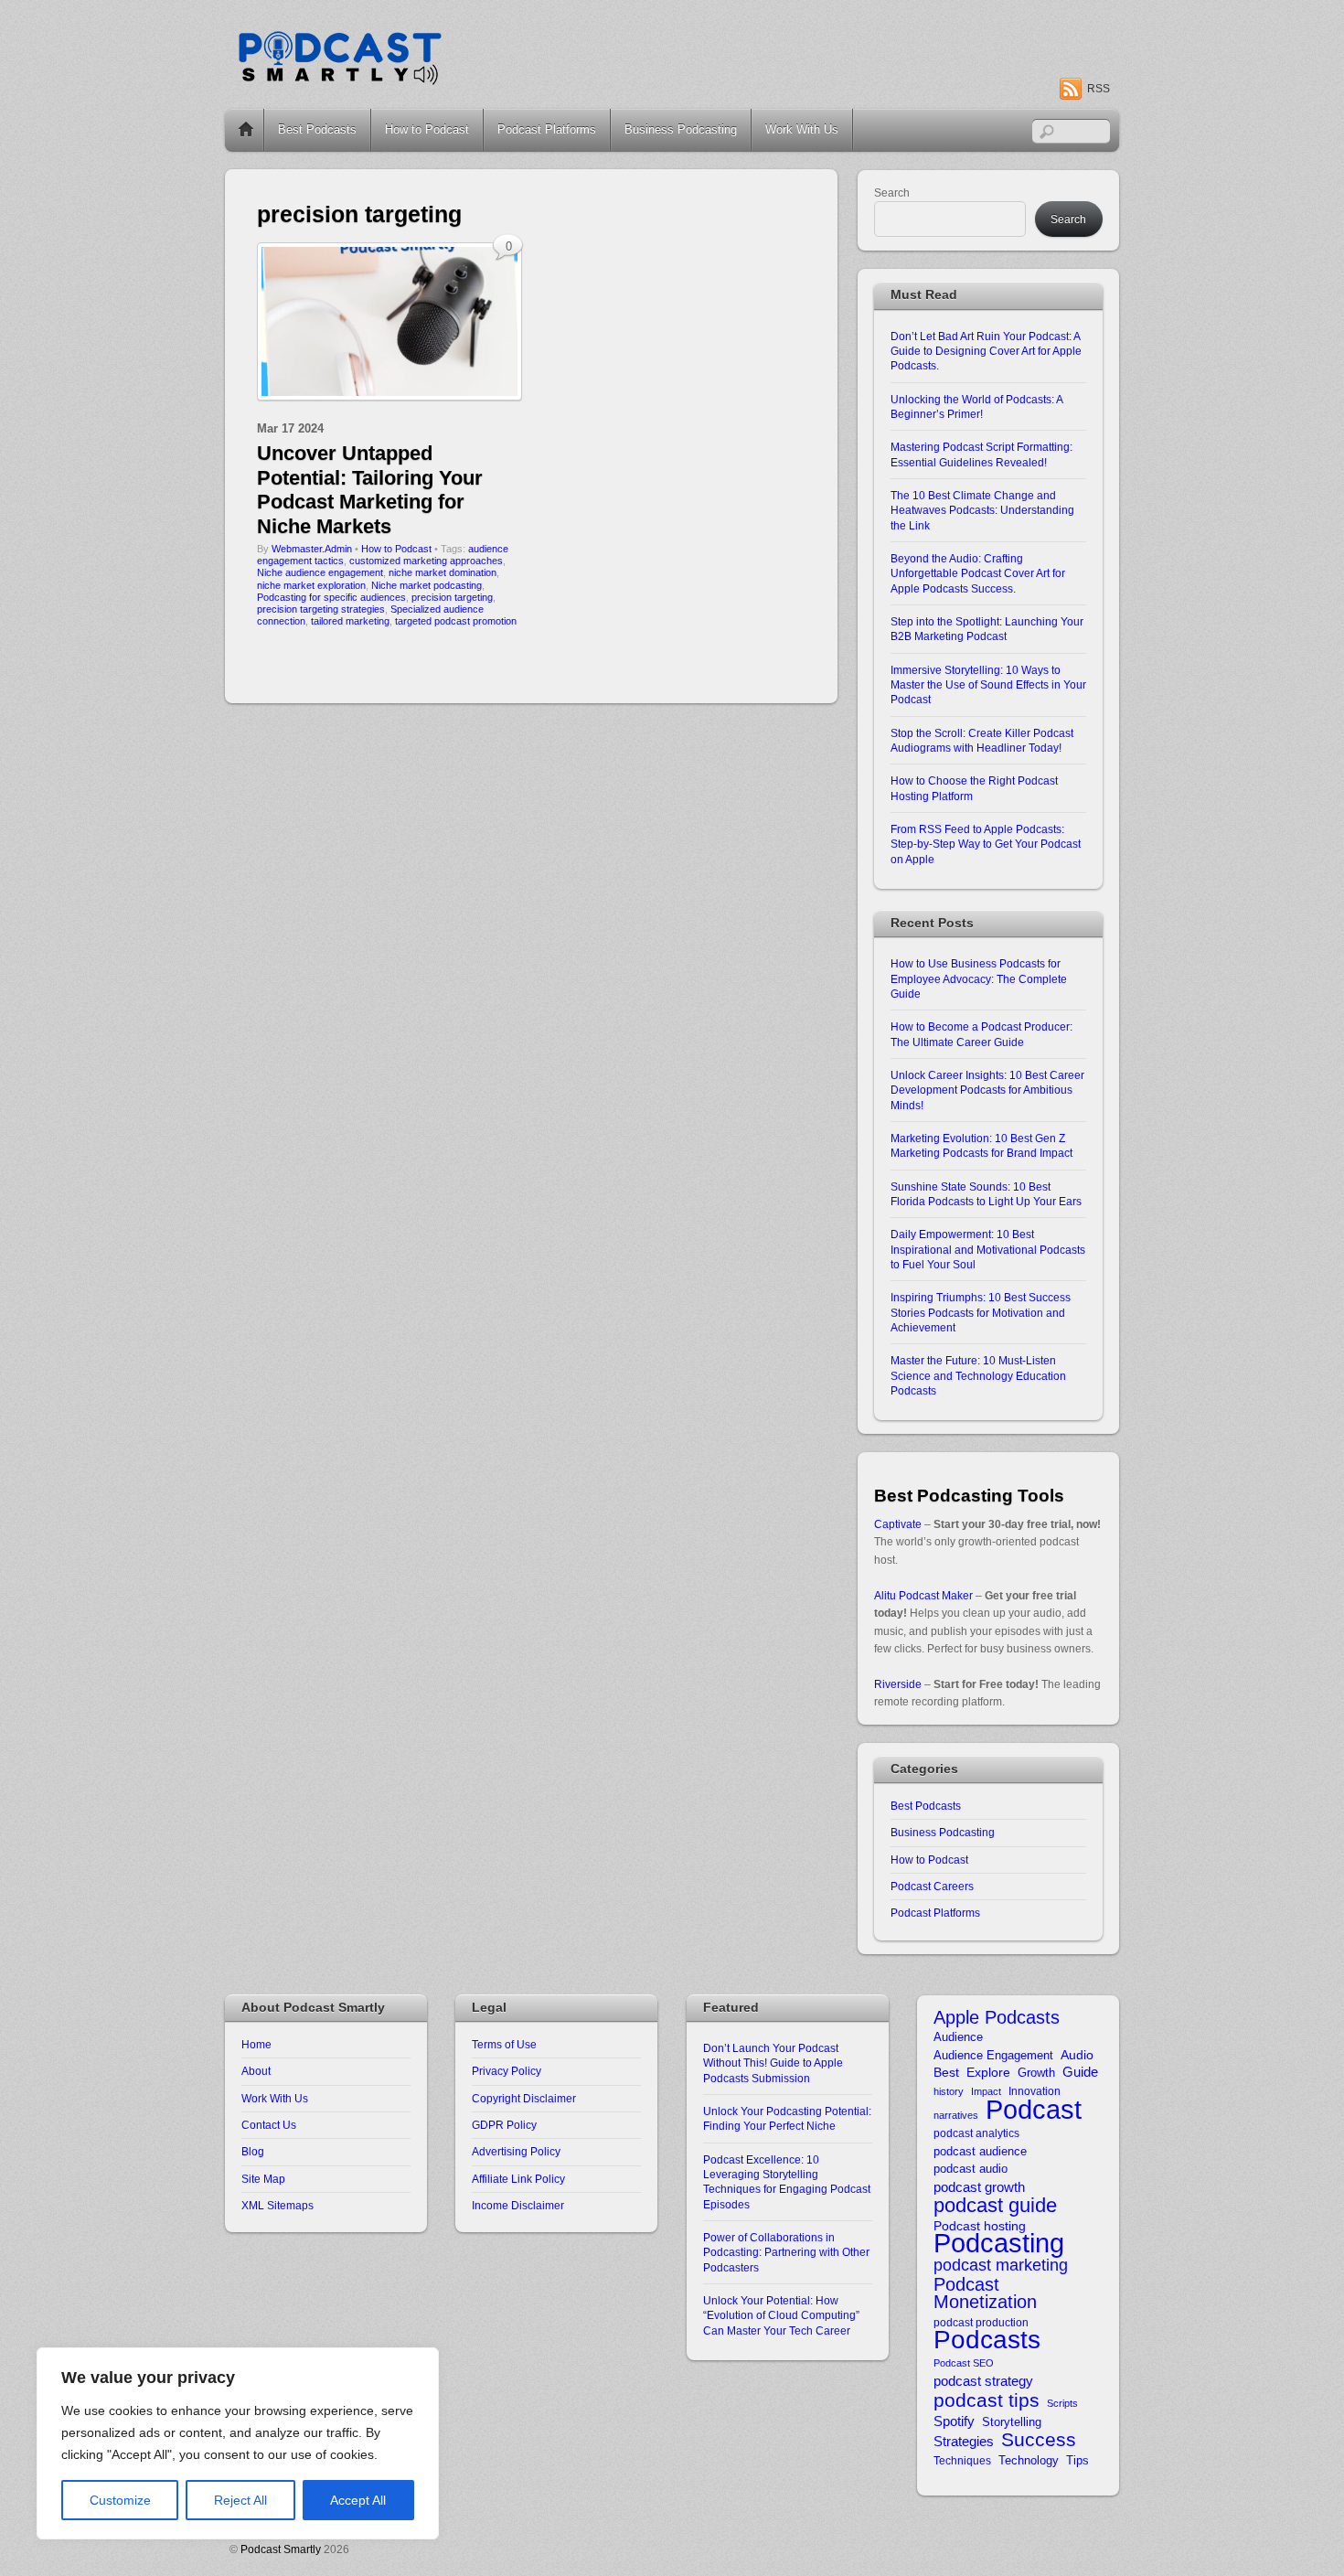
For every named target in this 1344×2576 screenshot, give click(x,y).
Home (246, 130)
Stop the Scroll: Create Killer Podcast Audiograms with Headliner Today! (982, 740)
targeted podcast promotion (456, 621)
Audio (1077, 2055)
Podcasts (987, 2340)
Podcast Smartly (281, 2549)
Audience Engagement (993, 2055)
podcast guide (995, 2205)
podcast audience (980, 2151)
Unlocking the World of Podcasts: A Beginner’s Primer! (976, 406)
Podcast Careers (932, 1886)
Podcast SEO (964, 2363)
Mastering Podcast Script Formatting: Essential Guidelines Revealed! (981, 454)
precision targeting (452, 597)
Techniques (962, 2460)
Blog (253, 2151)
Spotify (954, 2421)
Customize (120, 2500)
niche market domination (443, 572)
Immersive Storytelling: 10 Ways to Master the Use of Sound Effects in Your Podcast (988, 685)
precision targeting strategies (321, 609)
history (949, 2091)
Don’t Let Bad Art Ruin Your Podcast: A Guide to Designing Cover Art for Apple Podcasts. (986, 351)
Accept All (358, 2500)
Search (892, 192)
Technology (1029, 2460)
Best (946, 2073)
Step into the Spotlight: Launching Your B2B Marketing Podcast (987, 629)
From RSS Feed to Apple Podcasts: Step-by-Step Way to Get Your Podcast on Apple (986, 844)
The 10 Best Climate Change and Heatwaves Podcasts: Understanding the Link (982, 510)
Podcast (1034, 2109)
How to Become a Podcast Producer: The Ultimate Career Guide (981, 1034)
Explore (988, 2073)
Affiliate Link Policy (518, 2179)
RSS (1099, 89)
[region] (238, 2443)
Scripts (1062, 2403)
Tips (1077, 2460)
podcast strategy (983, 2381)
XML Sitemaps (277, 2205)
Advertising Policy (516, 2151)
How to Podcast (427, 129)
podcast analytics (976, 2133)
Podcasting (999, 2244)
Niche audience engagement (320, 572)
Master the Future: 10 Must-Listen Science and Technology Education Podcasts (978, 1375)
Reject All (240, 2500)
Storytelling (1012, 2422)
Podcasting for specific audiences (331, 597)
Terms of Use (504, 2044)
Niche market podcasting (427, 585)
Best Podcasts (317, 129)
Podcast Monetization (985, 2294)
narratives (956, 2115)
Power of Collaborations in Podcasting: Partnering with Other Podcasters (786, 2252)
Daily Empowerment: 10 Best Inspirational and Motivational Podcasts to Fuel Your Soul (988, 1249)
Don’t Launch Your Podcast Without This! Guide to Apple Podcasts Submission (773, 2063)
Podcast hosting (980, 2226)
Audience (958, 2037)
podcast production (981, 2322)
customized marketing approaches (426, 561)
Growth (1036, 2073)
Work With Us (802, 129)
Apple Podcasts (997, 2018)
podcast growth (979, 2187)
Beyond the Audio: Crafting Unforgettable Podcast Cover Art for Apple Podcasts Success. (978, 573)
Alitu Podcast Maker (923, 1595)
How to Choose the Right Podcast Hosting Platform (974, 788)
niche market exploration (311, 585)
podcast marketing (1001, 2266)
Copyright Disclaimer (524, 2098)
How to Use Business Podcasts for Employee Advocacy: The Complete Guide (979, 978)
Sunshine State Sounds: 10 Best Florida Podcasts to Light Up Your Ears (986, 1194)
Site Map (263, 2179)
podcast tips (987, 2400)
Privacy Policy (507, 2071)
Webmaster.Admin (312, 549)
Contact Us (269, 2125)
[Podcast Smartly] (339, 80)
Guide (1080, 2072)
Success (1039, 2439)
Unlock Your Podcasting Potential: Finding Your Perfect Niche (787, 2118)
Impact (986, 2091)
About (256, 2071)
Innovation (1035, 2091)
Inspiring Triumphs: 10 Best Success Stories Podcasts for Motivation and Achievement (981, 1312)
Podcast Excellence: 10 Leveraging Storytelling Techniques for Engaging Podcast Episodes (787, 2182)
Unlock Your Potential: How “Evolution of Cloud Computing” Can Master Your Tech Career (781, 2315)
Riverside (898, 1684)
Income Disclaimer (518, 2205)
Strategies (964, 2442)
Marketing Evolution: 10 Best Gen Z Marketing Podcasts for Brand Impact (981, 1145)
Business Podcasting (681, 129)
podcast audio (971, 2169)
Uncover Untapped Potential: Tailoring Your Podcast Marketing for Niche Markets (370, 489)
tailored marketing (350, 621)
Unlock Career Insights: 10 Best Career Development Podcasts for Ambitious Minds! (987, 1090)
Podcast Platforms (547, 129)
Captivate (898, 1524)
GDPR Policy (504, 2125)
